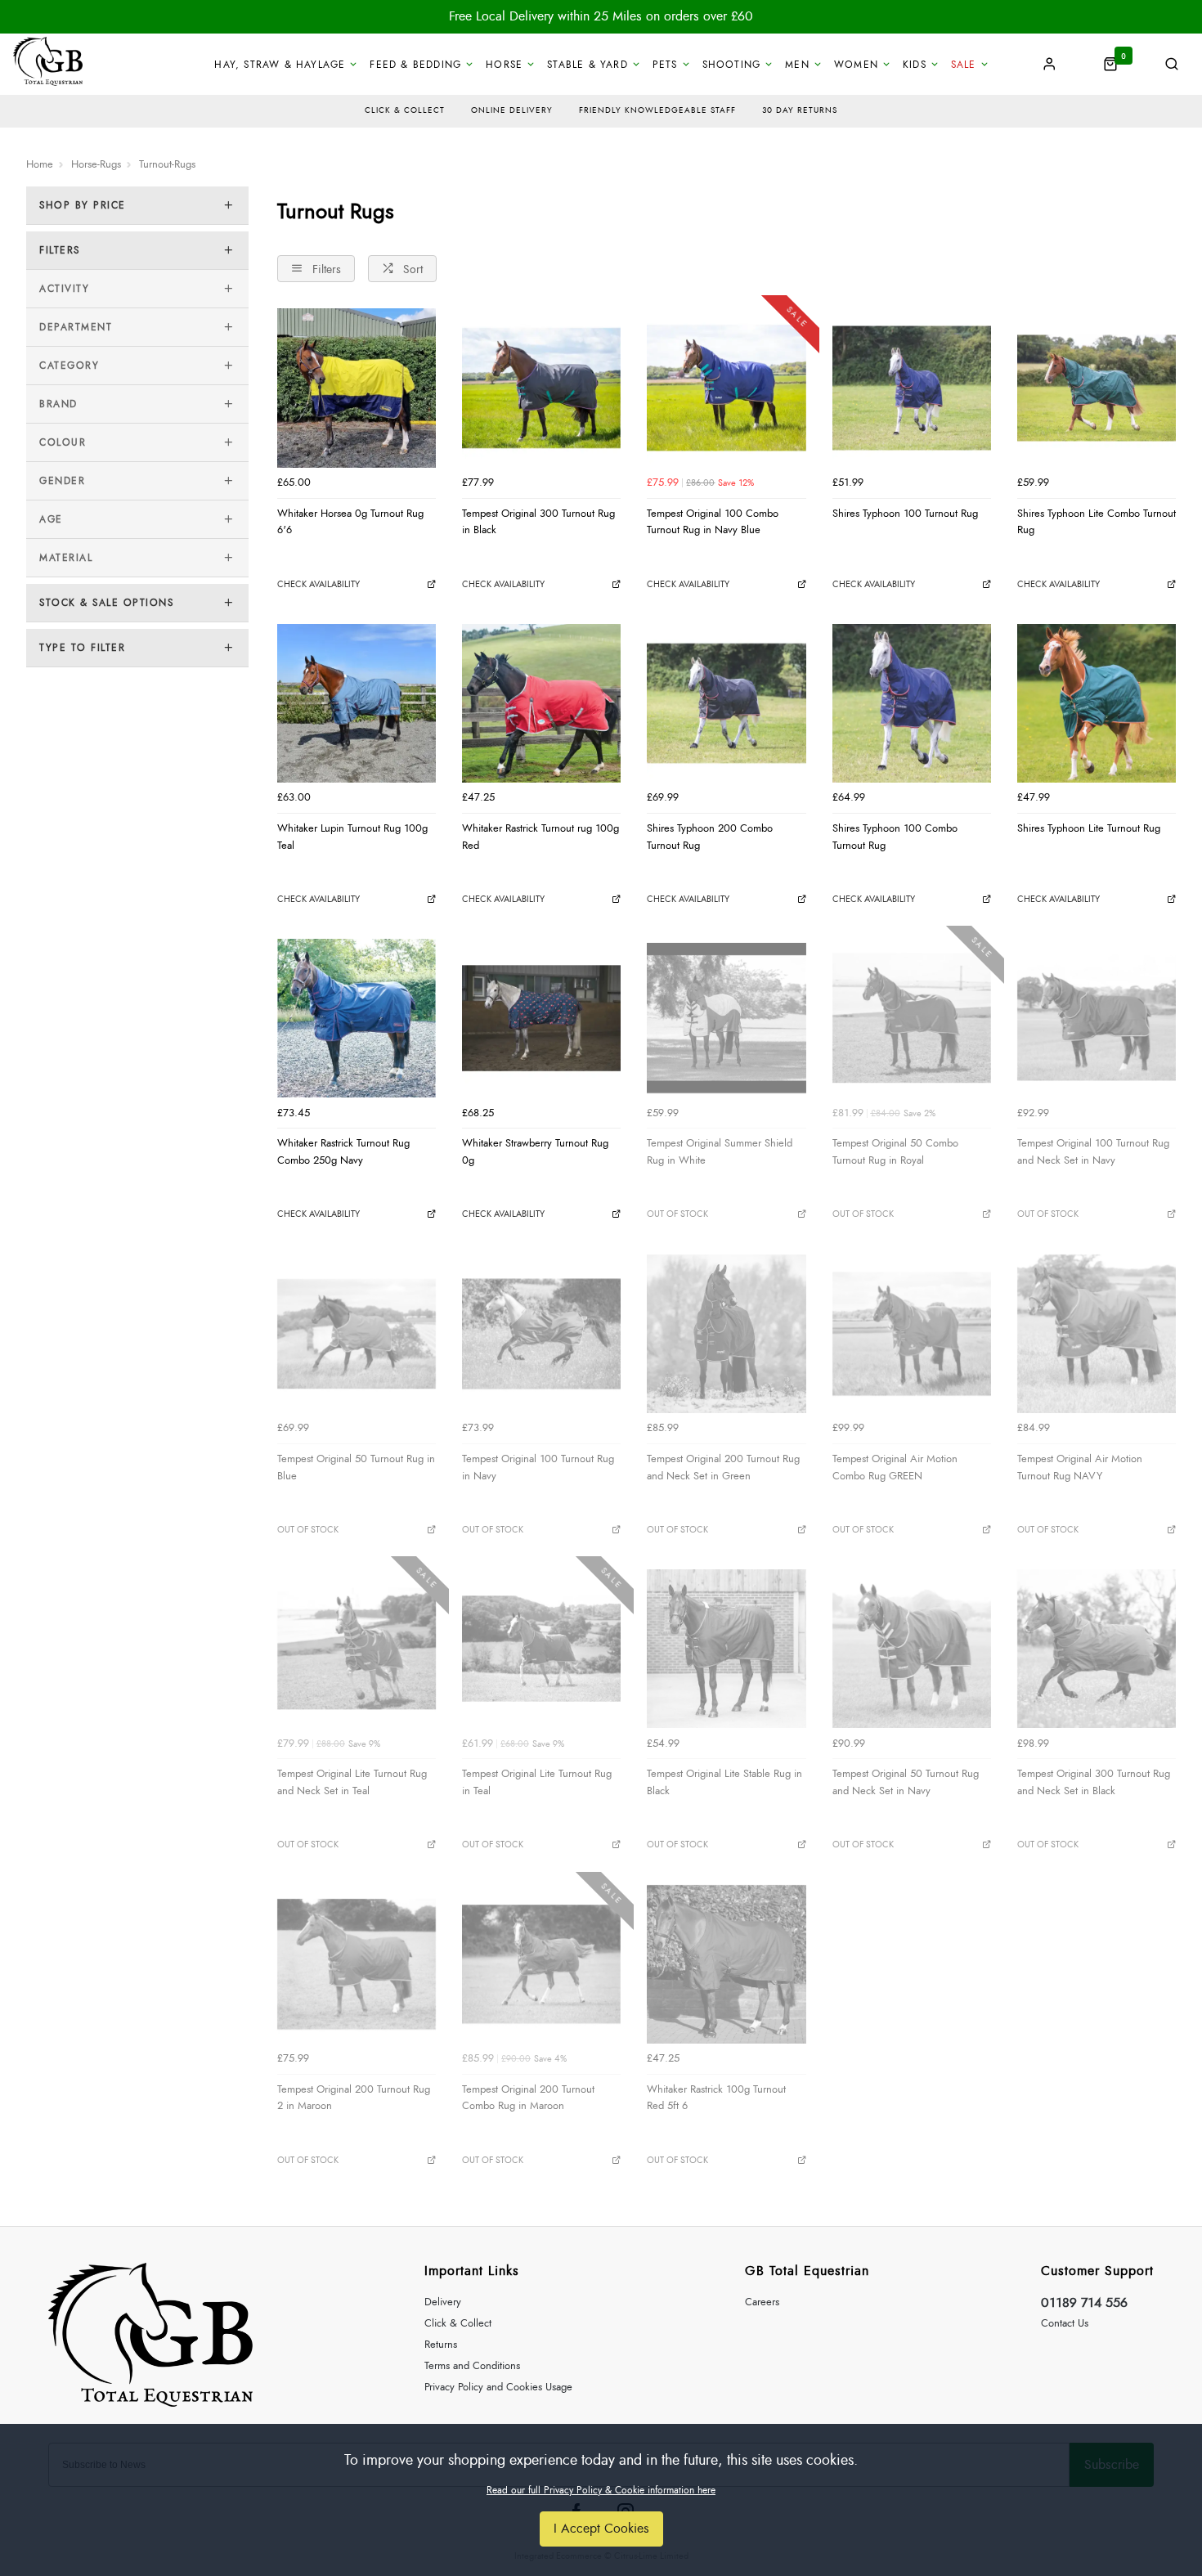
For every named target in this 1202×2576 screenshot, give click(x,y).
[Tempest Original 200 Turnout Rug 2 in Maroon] (357, 1964)
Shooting (732, 65)
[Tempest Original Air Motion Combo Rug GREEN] (912, 1334)
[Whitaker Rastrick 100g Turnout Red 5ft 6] (726, 1964)
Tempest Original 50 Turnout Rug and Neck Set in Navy (906, 1782)
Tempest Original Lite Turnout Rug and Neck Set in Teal (352, 1782)
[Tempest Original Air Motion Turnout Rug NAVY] (1097, 1334)
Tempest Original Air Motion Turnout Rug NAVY (1080, 1468)
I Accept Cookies (601, 2529)
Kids (915, 65)
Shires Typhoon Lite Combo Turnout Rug (1097, 522)
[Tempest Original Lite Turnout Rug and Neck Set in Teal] (357, 1649)
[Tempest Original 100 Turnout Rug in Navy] (541, 1334)
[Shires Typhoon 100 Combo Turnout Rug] (912, 703)
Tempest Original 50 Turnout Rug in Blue (356, 1468)
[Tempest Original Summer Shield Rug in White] (726, 1018)
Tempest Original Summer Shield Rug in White (720, 1152)
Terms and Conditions (472, 2366)
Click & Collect (458, 2324)
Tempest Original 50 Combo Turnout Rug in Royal (895, 1152)
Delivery (443, 2302)
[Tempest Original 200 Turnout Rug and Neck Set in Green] (726, 1334)
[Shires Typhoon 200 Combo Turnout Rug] (726, 703)
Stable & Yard (588, 65)
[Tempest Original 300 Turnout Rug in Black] (541, 388)
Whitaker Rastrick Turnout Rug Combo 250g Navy (343, 1152)
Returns (441, 2345)
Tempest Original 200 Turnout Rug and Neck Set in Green (723, 1468)
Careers (762, 2302)
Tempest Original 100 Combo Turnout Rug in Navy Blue (713, 522)
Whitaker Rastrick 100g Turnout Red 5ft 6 (716, 2098)
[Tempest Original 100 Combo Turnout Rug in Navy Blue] (726, 388)
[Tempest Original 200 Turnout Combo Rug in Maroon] (541, 1964)
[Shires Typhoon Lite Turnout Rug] (1097, 703)
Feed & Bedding (415, 65)
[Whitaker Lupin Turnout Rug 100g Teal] (357, 703)
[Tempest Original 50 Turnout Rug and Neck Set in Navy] (912, 1649)
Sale (964, 65)
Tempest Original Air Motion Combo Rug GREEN (895, 1468)
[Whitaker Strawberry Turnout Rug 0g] (541, 1018)
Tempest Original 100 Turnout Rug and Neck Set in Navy (1093, 1152)
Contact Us (1065, 2324)
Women (856, 65)
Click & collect (405, 110)
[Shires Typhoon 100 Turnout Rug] (912, 388)
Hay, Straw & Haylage (280, 65)
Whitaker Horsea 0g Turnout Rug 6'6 (350, 522)
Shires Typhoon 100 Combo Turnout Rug (895, 837)
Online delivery (512, 110)
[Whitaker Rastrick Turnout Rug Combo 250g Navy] (357, 1018)
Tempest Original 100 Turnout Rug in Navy (538, 1468)
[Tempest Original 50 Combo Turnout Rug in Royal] (912, 1018)
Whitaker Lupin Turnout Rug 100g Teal (352, 837)
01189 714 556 (1084, 2303)
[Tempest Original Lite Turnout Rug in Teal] (541, 1649)
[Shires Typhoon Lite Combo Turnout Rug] (1097, 388)
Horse (504, 65)
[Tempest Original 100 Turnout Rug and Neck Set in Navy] (1097, 1018)
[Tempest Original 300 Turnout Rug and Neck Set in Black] (1097, 1649)
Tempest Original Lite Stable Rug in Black (724, 1782)
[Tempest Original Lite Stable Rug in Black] (726, 1649)
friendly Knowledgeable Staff (657, 110)
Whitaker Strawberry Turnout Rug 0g (535, 1152)
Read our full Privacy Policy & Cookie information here (601, 2490)
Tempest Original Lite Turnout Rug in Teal (537, 1782)
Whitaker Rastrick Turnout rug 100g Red (540, 837)
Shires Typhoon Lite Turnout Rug (1089, 828)
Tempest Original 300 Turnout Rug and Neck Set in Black (1094, 1782)
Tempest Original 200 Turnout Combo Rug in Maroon (528, 2098)
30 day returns (800, 110)
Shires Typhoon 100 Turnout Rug (905, 514)
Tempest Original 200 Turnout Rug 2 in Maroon (354, 2098)
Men (797, 65)
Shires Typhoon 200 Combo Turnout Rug (710, 837)
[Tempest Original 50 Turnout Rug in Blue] (357, 1334)
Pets (665, 65)
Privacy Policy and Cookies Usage (498, 2388)
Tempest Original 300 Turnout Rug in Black (538, 522)
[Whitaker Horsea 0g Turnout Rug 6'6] (357, 388)
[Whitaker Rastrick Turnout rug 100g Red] (541, 703)
